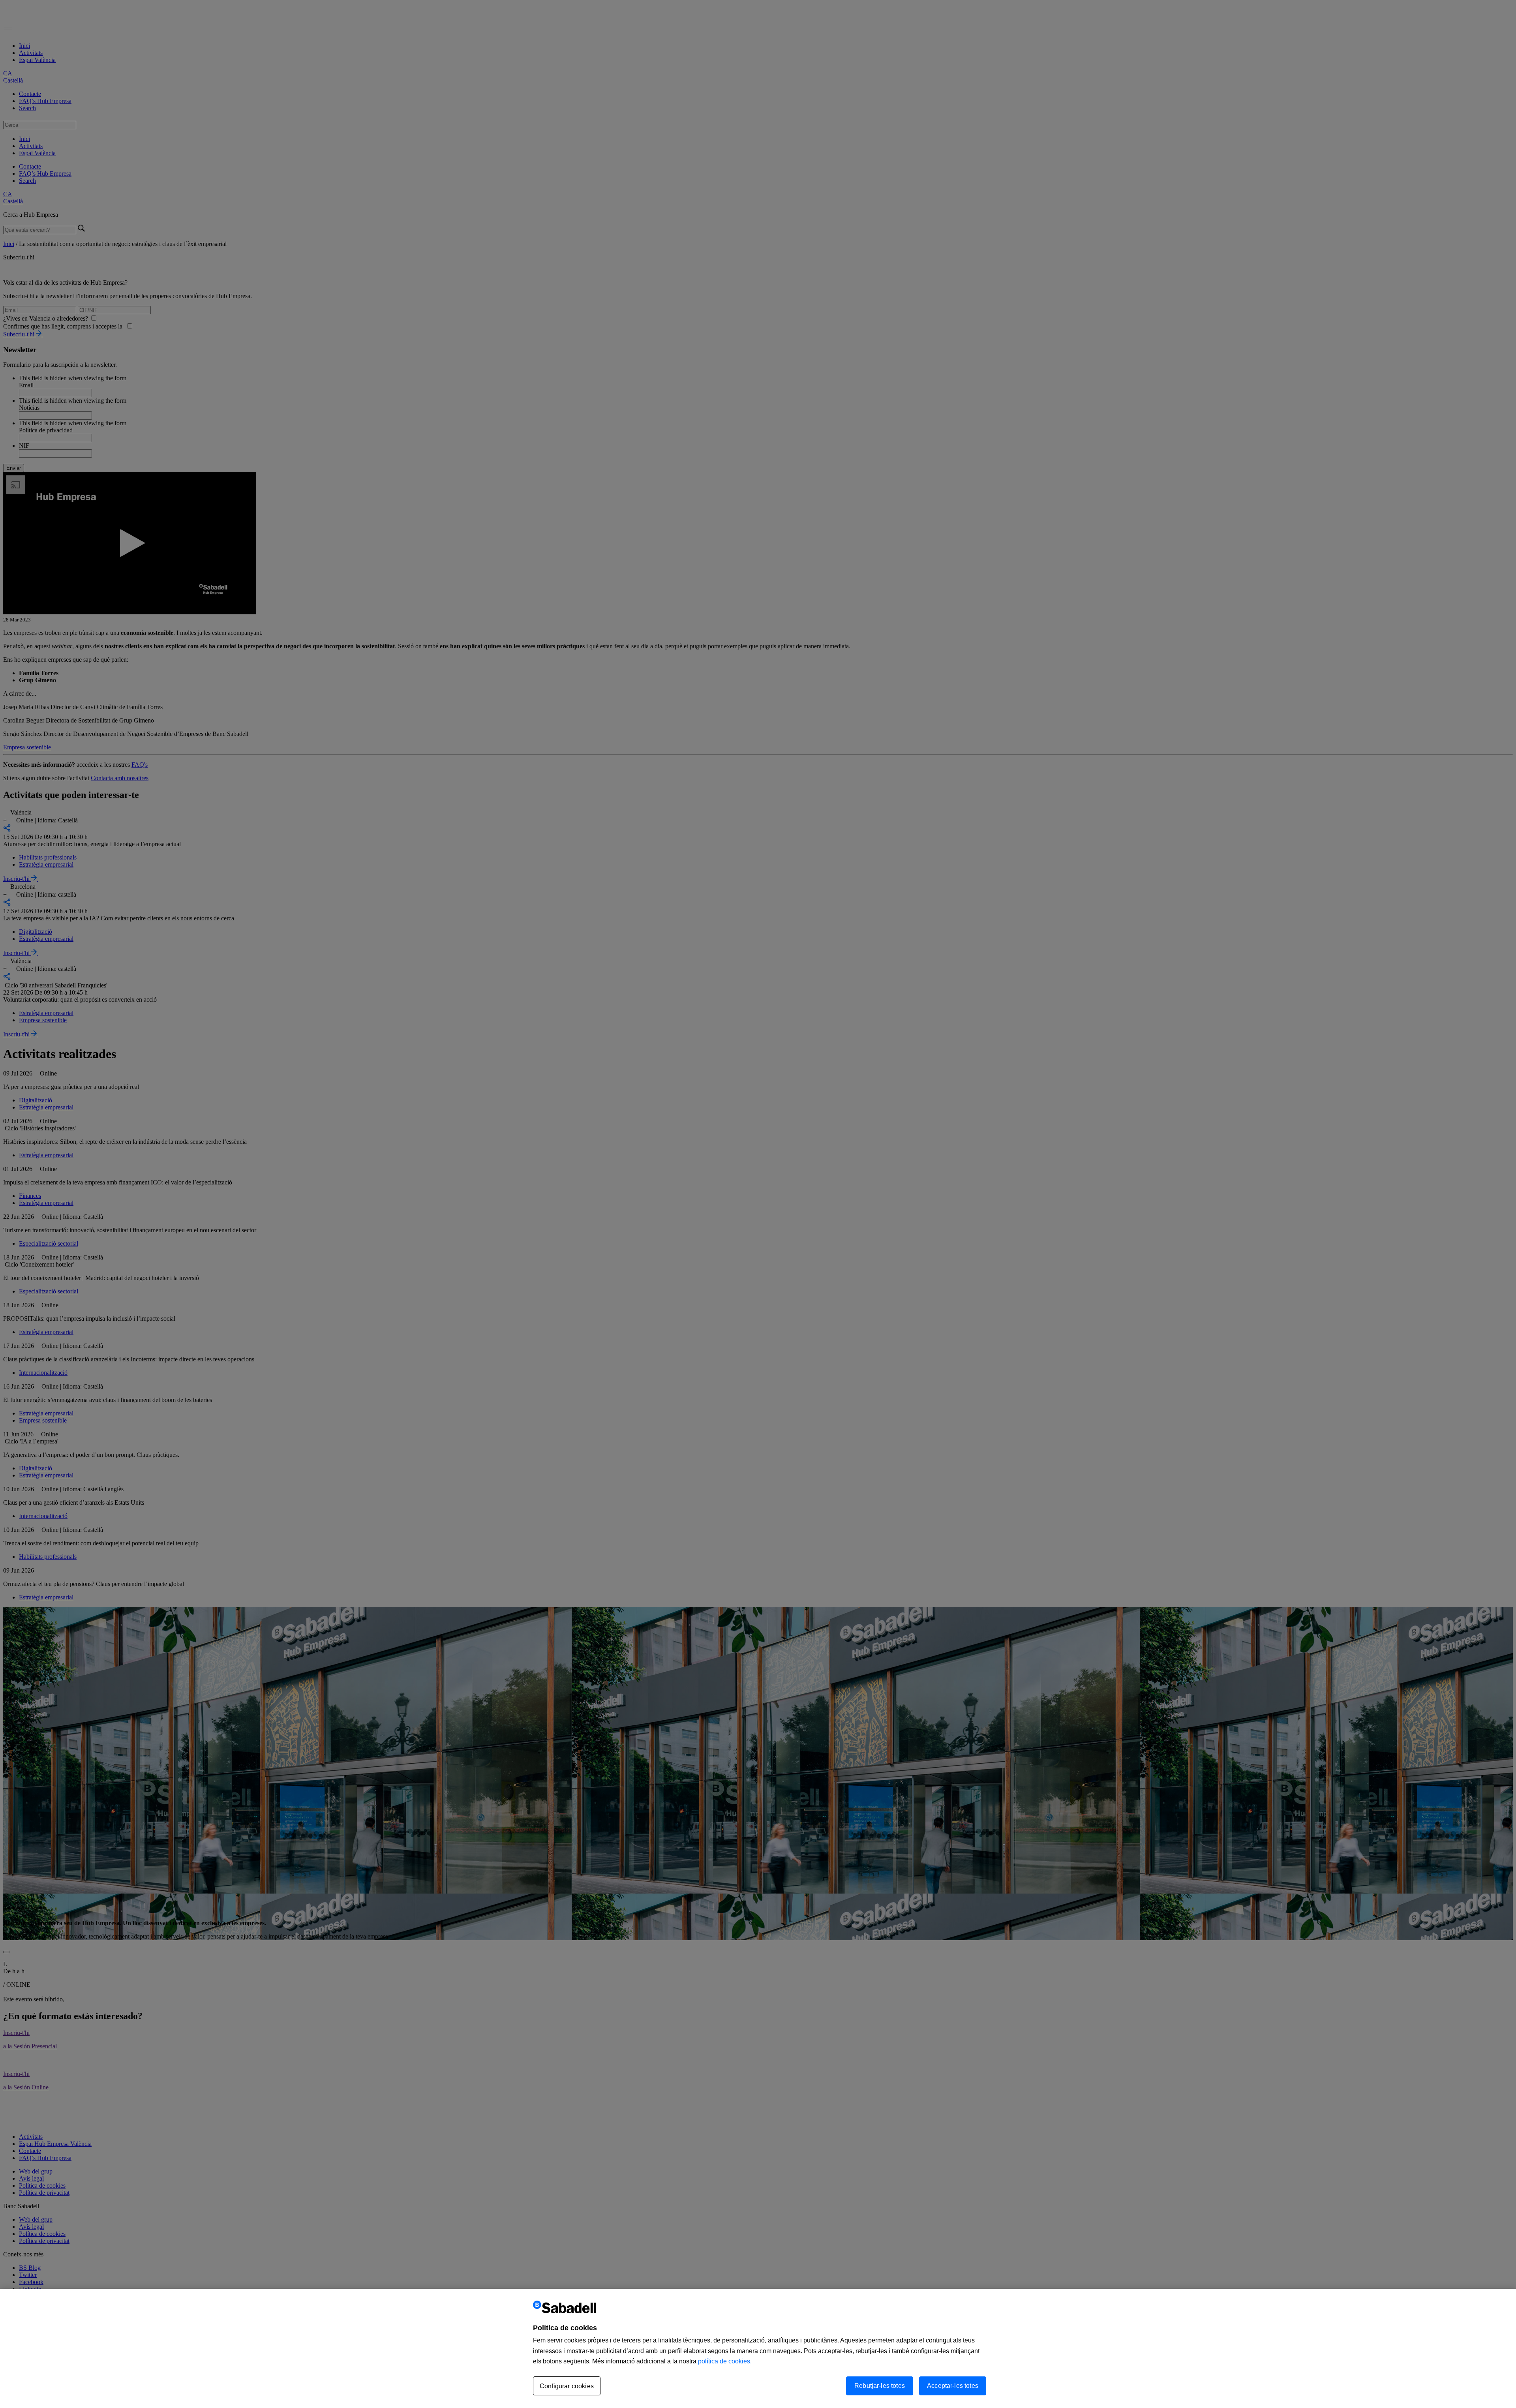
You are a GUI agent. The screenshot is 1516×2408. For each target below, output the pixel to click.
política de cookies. (725, 2361)
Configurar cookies (567, 2386)
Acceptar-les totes (953, 2386)
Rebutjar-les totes (880, 2386)
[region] (758, 2348)
